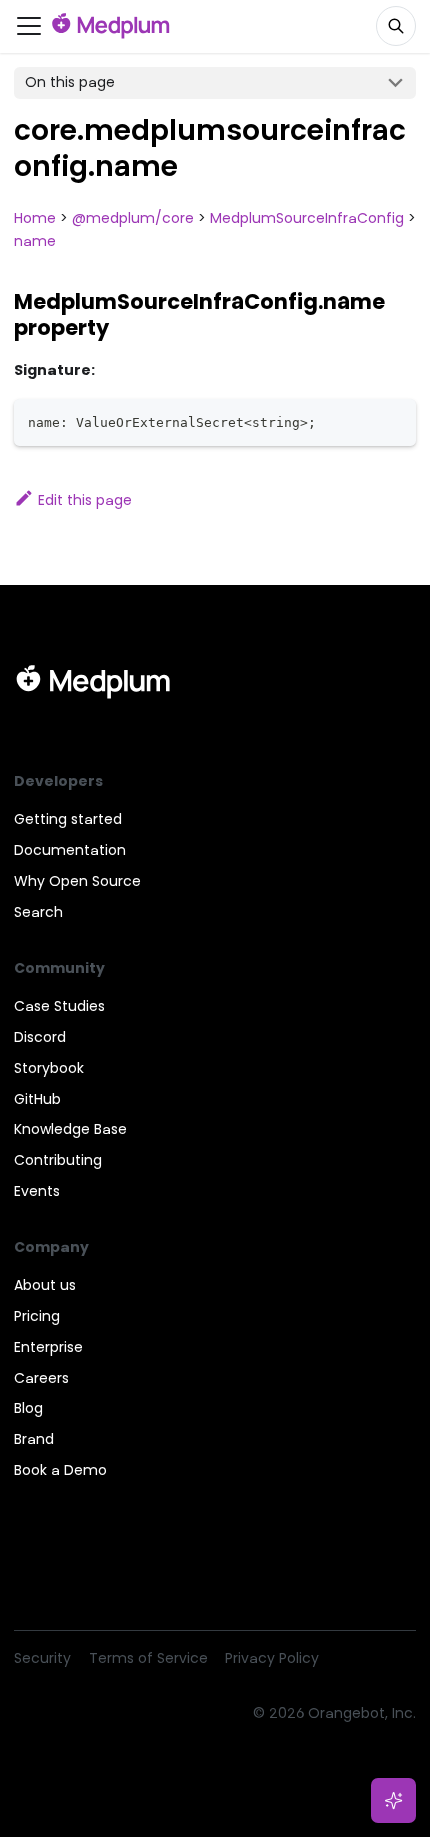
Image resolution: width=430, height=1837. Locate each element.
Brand (34, 1439)
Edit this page (85, 500)
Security (42, 1658)
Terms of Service (148, 1658)
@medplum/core (133, 218)
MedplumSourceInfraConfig (307, 218)
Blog (28, 1408)
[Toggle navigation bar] (29, 26)
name (35, 241)
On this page (70, 82)
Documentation (70, 850)
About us (45, 1285)
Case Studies (59, 1006)
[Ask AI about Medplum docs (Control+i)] (394, 1801)
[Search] (396, 26)
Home (35, 218)
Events (37, 1191)
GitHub (37, 1099)
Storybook (49, 1068)
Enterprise (48, 1347)
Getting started (68, 819)
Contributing (58, 1160)
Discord (40, 1037)
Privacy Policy (272, 1658)
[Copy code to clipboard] (394, 420)
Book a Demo (60, 1470)
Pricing (37, 1316)
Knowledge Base (70, 1129)
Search (38, 912)
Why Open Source (77, 881)
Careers (41, 1378)
